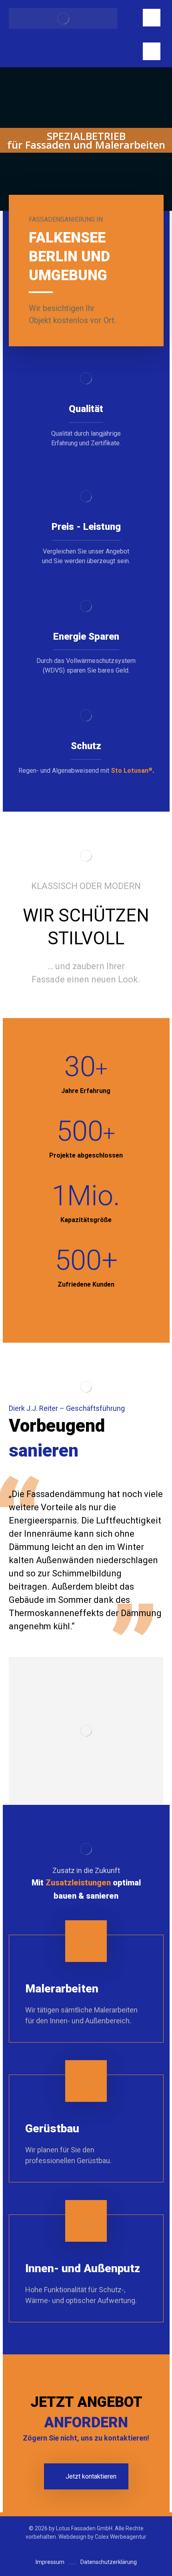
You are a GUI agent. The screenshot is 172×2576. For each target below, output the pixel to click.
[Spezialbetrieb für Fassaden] (63, 18)
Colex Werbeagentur (121, 2537)
